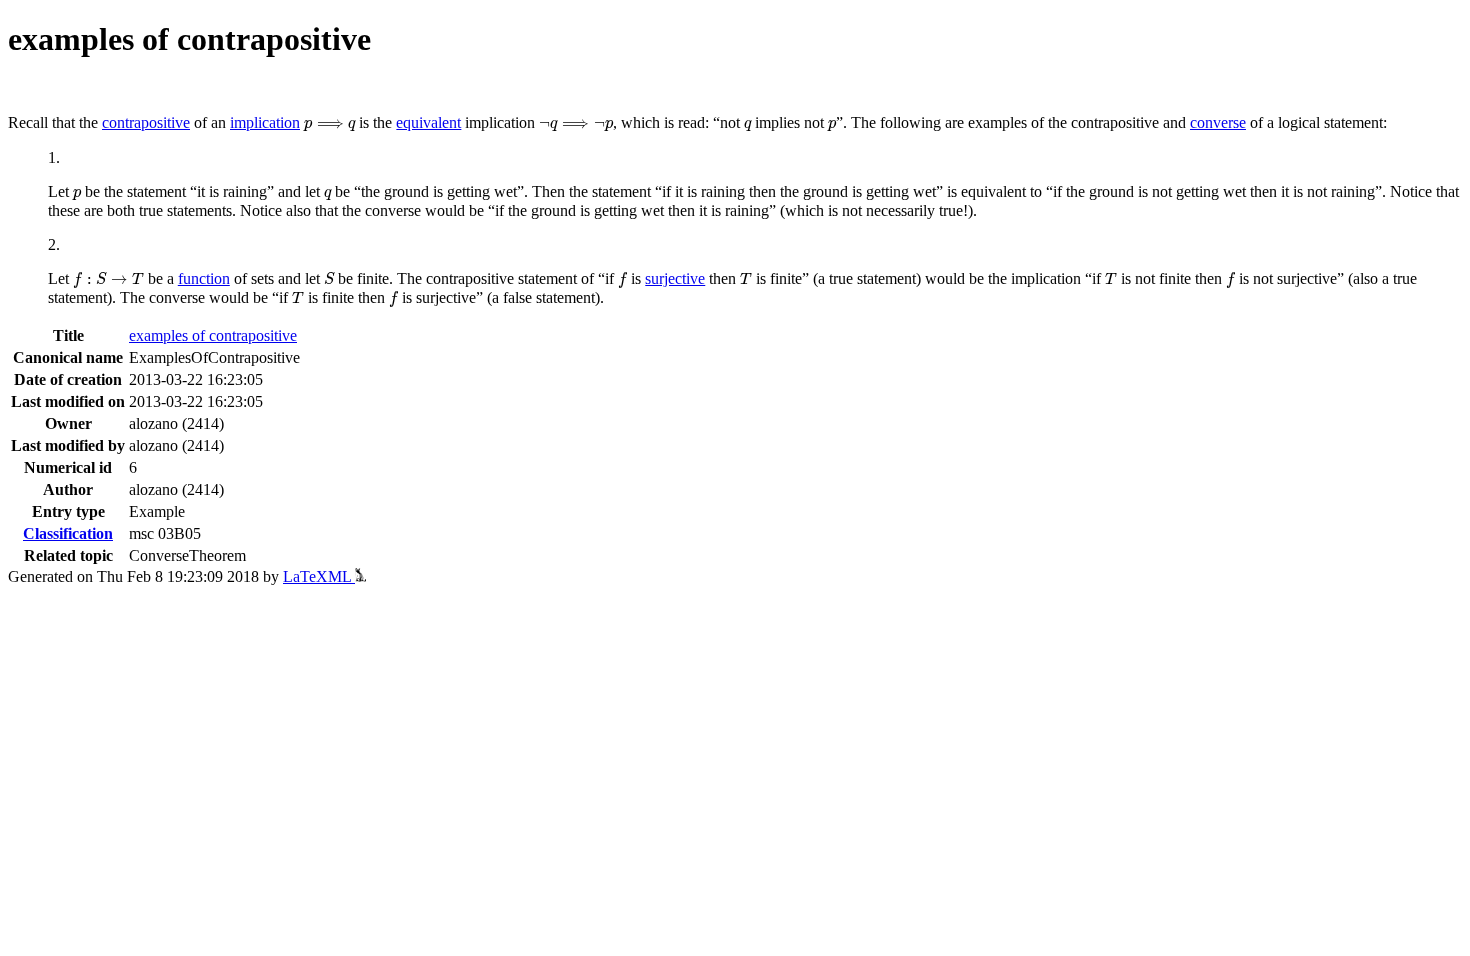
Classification (68, 533)
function (204, 278)
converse (1218, 122)
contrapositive (146, 122)
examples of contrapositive (213, 335)
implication (265, 122)
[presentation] (329, 125)
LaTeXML (319, 576)
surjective (675, 278)
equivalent (428, 122)
